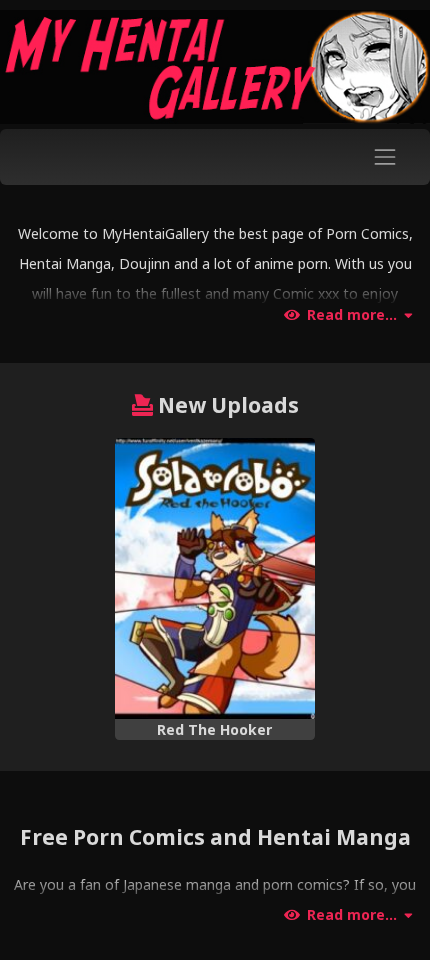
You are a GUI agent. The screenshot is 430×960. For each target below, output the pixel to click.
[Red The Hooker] (215, 578)
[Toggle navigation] (385, 156)
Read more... (352, 315)
